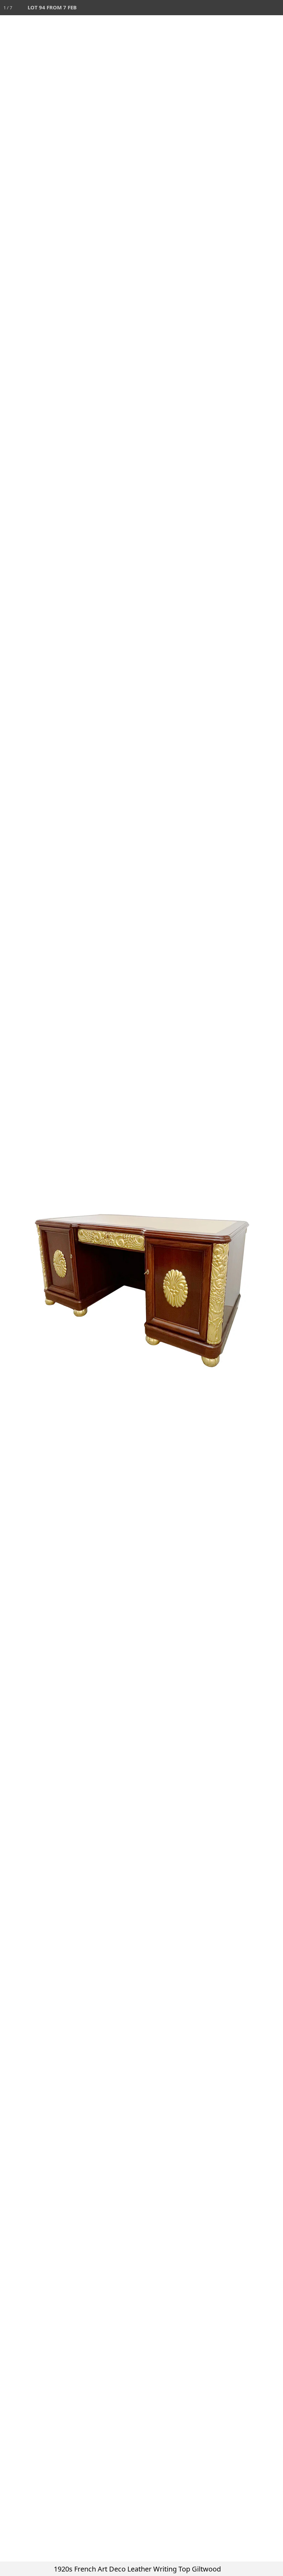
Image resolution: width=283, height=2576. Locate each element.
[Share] (260, 8)
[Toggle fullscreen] (245, 8)
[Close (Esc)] (275, 8)
